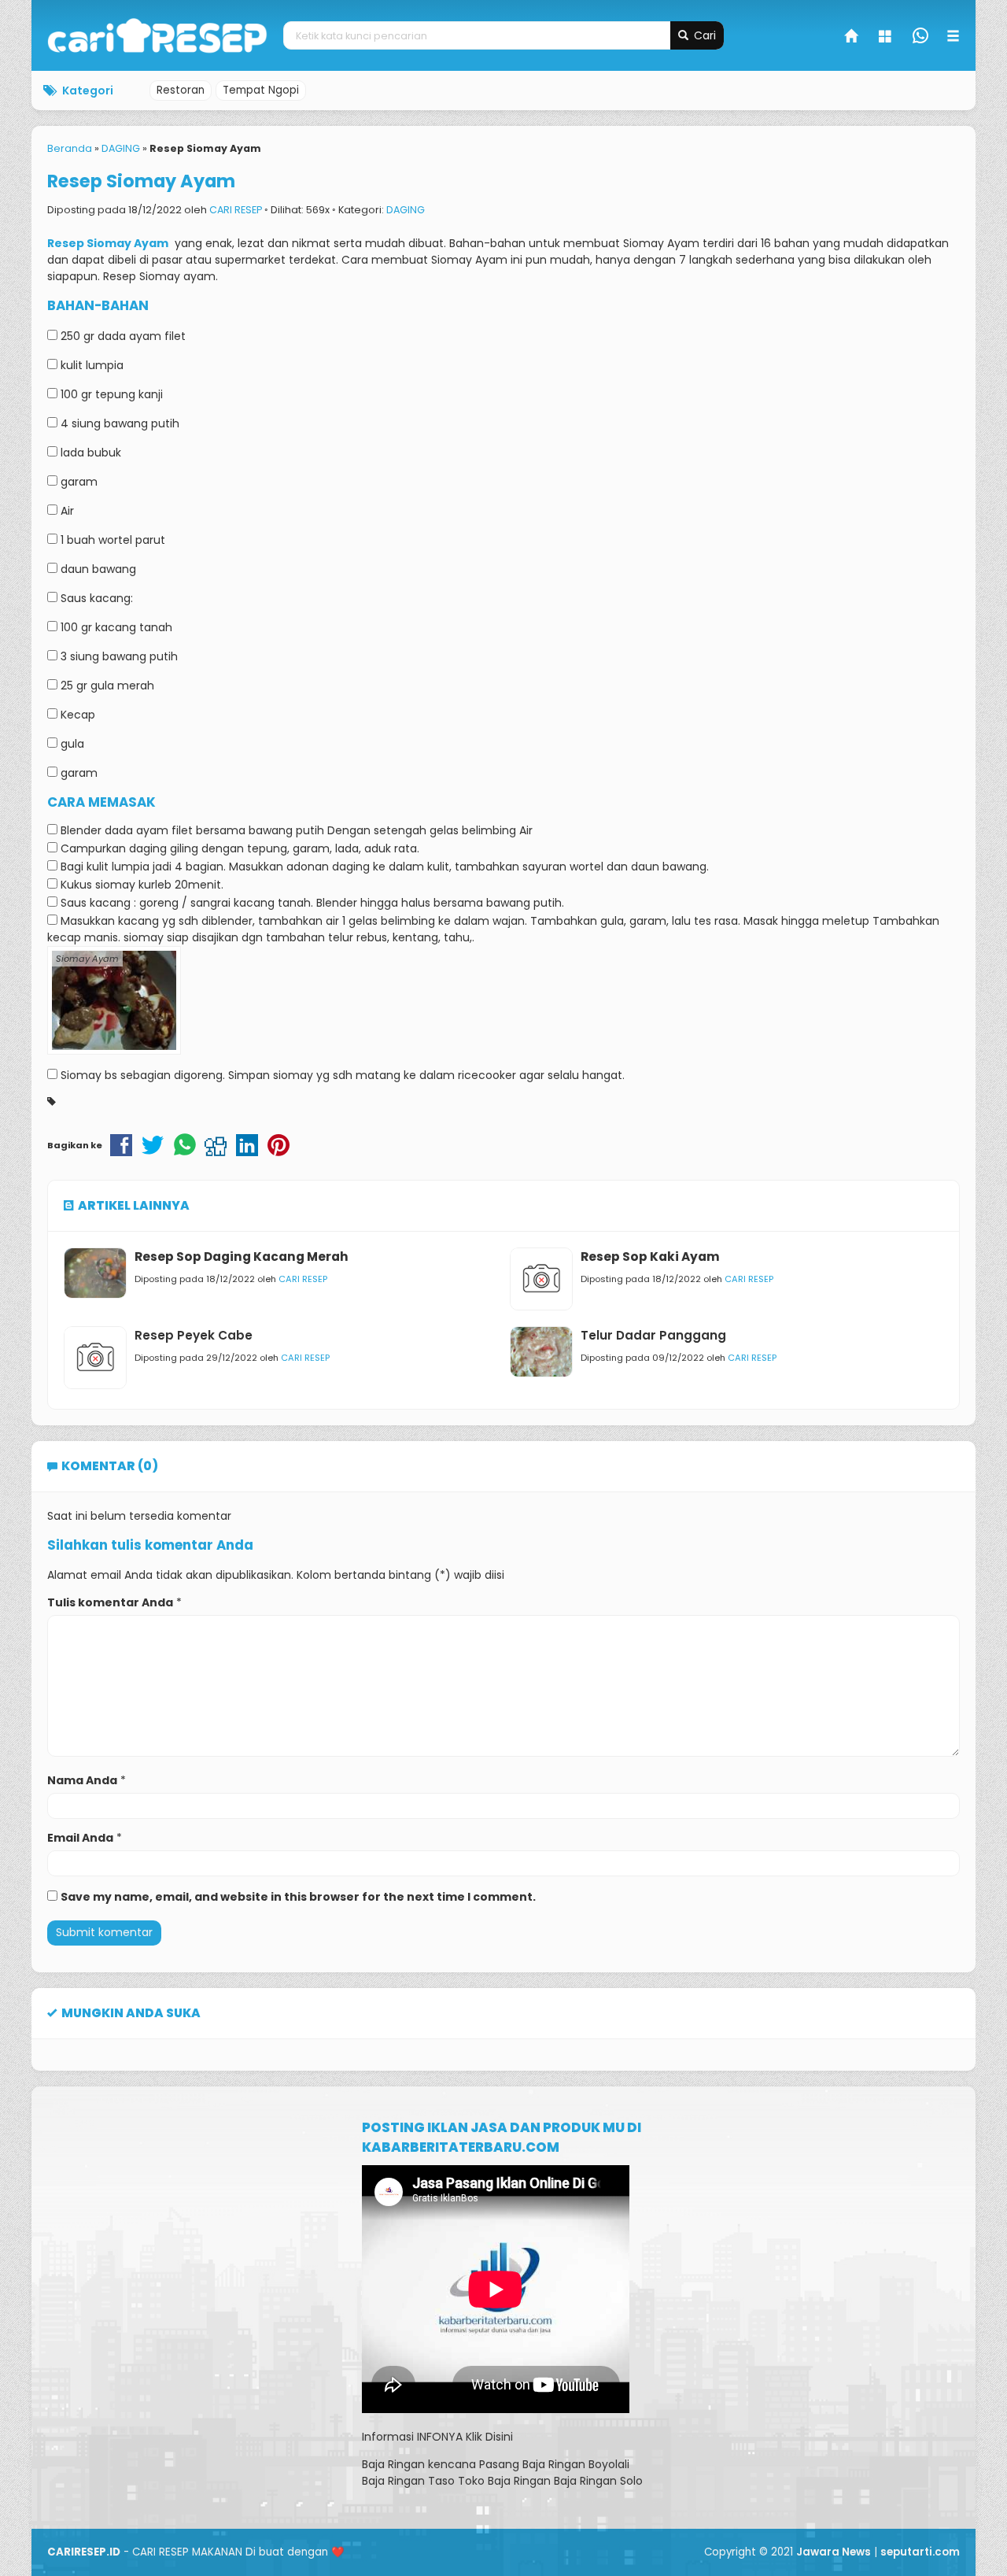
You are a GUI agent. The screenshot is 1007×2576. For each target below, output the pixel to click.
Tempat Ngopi (261, 90)
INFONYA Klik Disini (465, 2437)
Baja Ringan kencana (419, 2464)
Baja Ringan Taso (408, 2481)
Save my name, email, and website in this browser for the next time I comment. (298, 1897)
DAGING (406, 210)
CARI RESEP (236, 210)
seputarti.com (920, 2552)
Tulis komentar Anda (110, 1602)
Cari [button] (703, 35)
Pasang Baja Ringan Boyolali (554, 2464)
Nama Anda (82, 1780)
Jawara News (834, 2552)
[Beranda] (852, 38)
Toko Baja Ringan (504, 2481)
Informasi (388, 2437)
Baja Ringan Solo (598, 2481)
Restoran (181, 90)
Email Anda (80, 1838)
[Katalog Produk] (887, 38)
